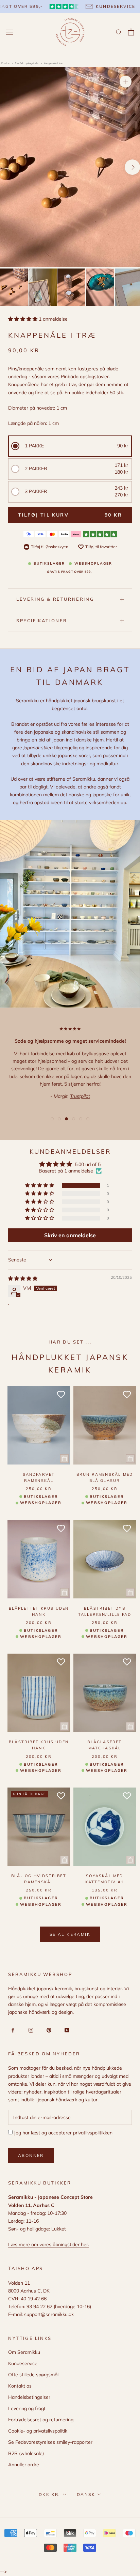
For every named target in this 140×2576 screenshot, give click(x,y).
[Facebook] (12, 2030)
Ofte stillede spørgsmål (33, 2375)
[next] (132, 167)
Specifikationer (42, 620)
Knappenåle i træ (53, 63)
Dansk (86, 2494)
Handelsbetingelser (29, 2397)
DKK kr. (50, 2494)
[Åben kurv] (131, 32)
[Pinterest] (48, 2030)
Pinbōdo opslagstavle (27, 63)
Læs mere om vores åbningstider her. (49, 2244)
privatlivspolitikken (93, 2133)
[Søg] (119, 32)
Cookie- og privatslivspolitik (38, 2431)
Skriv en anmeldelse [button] (70, 1235)
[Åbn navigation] (10, 32)
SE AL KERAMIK (70, 1934)
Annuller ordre (24, 2465)
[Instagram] (30, 2030)
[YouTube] (66, 2030)
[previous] (8, 167)
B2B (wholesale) (26, 2453)
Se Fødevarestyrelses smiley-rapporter (50, 2442)
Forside (5, 63)
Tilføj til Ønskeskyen (50, 547)
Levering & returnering (55, 599)
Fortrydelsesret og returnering (41, 2420)
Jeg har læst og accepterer (63, 2133)
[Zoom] (126, 82)
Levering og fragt (27, 2408)
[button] (23, 319)
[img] (23, 1278)
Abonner (31, 2155)
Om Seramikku (24, 2352)
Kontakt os (20, 2386)
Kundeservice (23, 2363)
